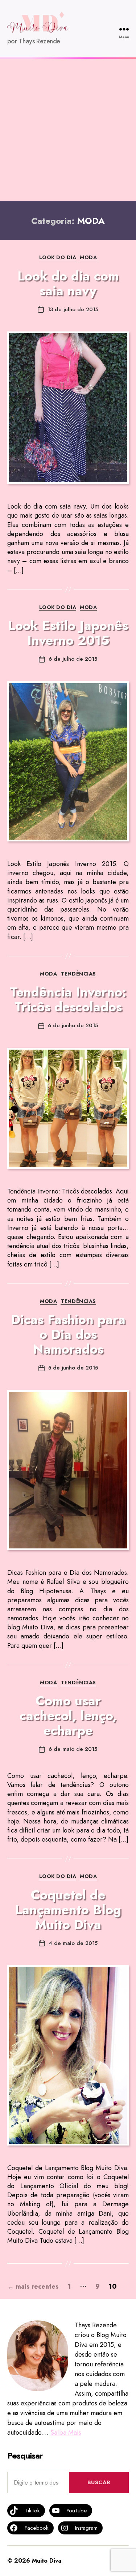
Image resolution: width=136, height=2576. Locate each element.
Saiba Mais (66, 2433)
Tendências (78, 974)
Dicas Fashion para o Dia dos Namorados (68, 1334)
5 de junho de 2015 (73, 1368)
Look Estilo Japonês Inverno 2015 (68, 633)
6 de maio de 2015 (73, 1749)
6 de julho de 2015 (73, 659)
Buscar (99, 2482)
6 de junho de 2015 (73, 1025)
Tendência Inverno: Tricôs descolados (68, 999)
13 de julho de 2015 (73, 309)
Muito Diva (47, 2561)
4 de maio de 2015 (73, 1943)
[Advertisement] (68, 130)
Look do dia (58, 258)
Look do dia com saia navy (68, 283)
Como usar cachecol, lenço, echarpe (68, 1715)
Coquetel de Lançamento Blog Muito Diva (68, 1910)
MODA (88, 258)
